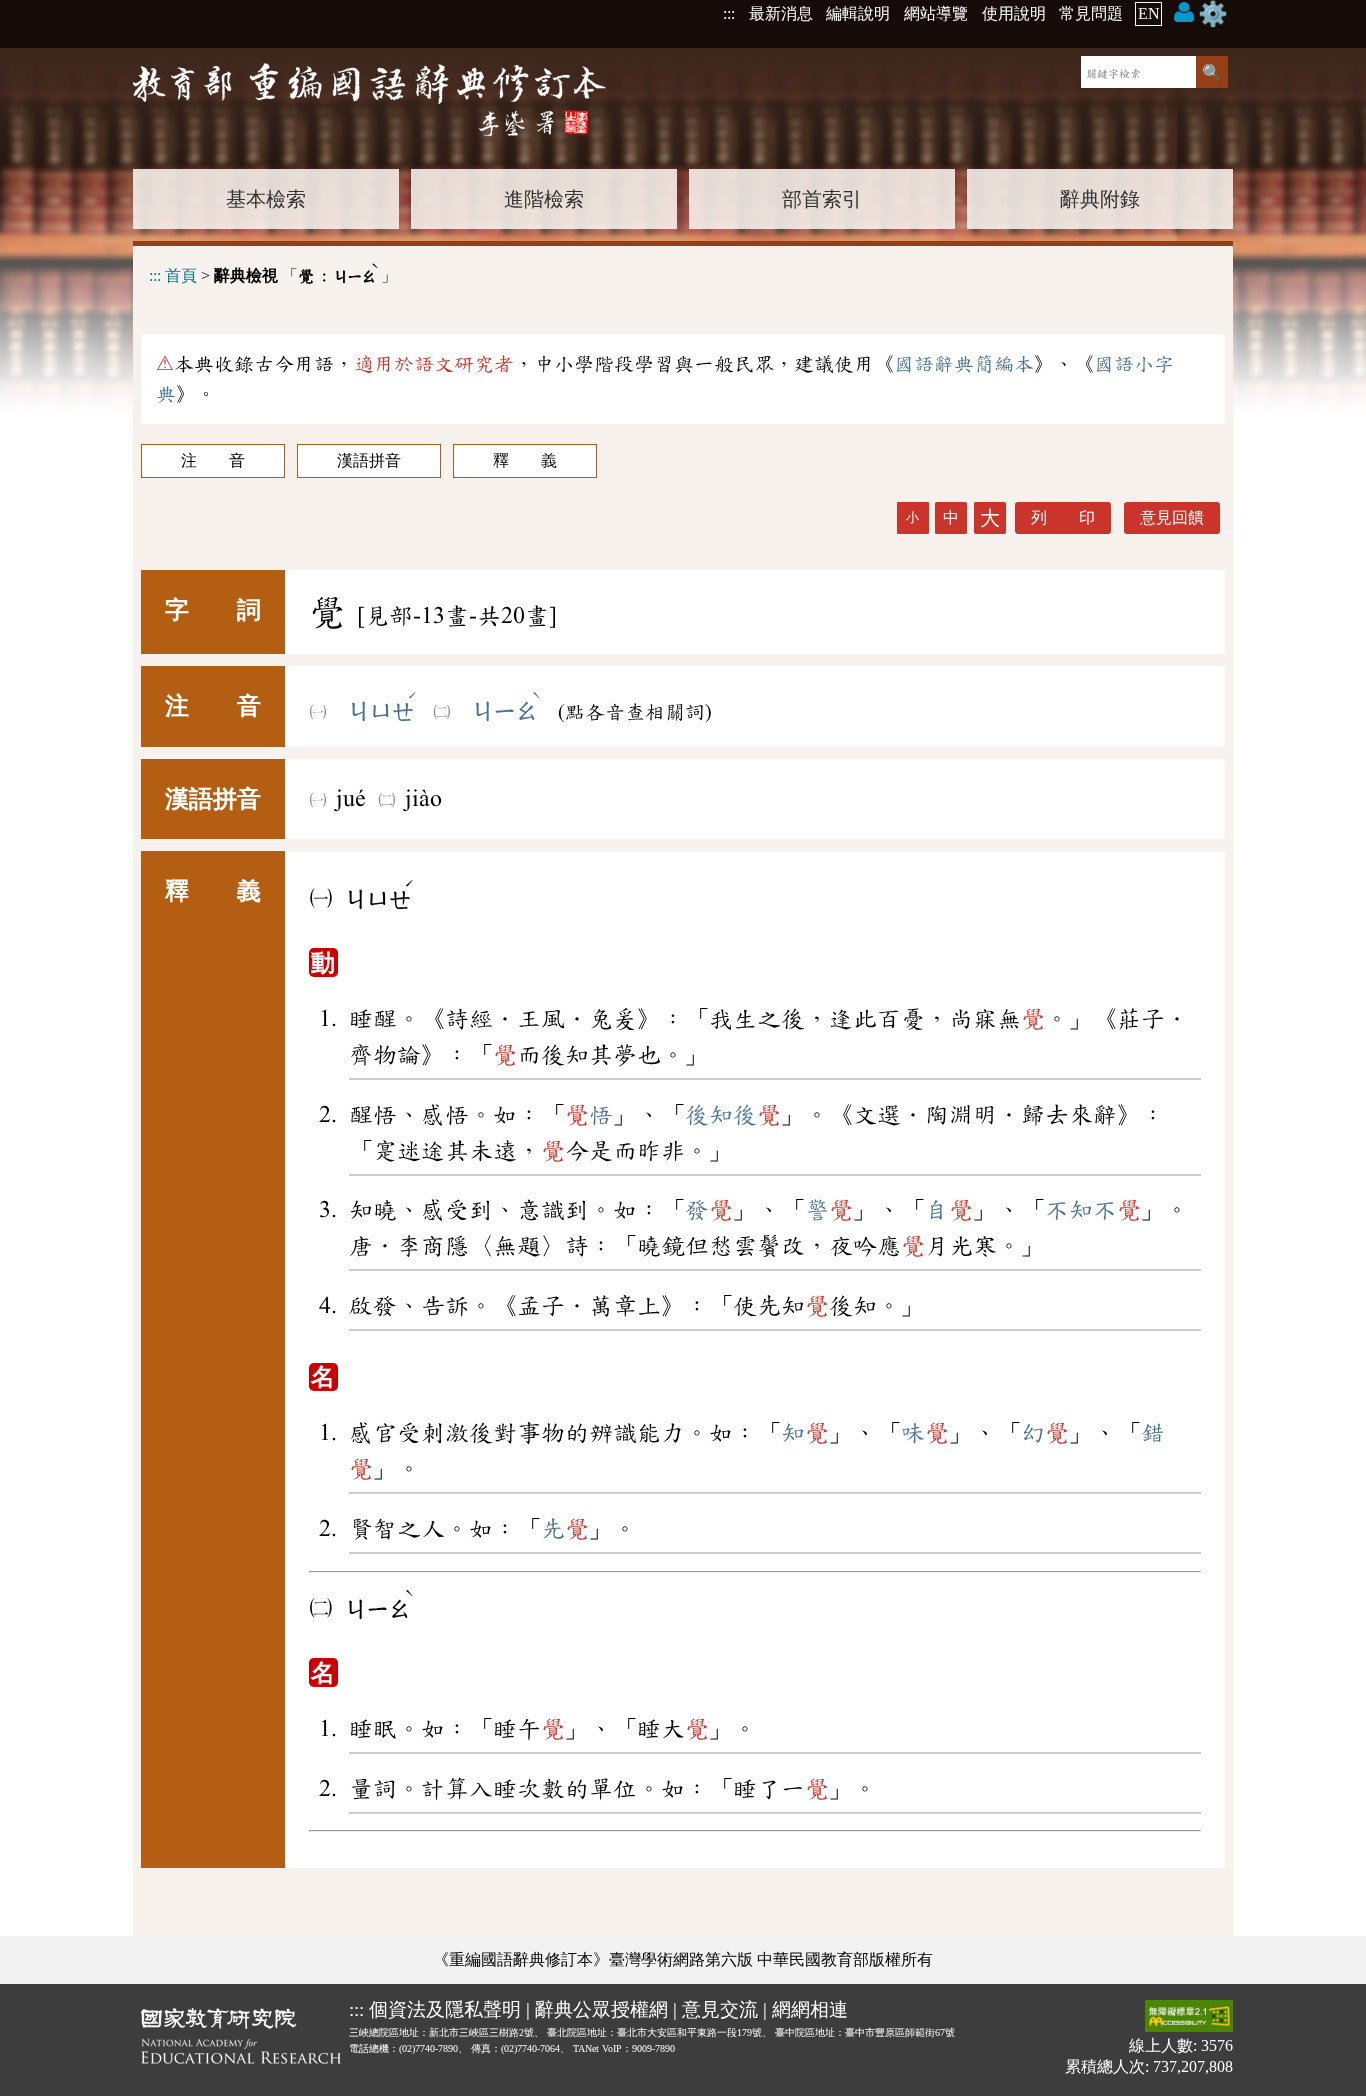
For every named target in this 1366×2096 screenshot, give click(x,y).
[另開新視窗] (241, 2040)
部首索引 (822, 199)
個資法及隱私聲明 (445, 2009)
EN (1149, 13)
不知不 (1093, 1210)
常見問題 (1091, 13)
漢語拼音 (369, 460)
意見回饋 (1172, 517)
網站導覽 (936, 13)
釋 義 (525, 460)
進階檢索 (544, 199)
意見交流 (720, 2009)
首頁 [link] (181, 275)
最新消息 (781, 13)
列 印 (1063, 517)
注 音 (213, 460)
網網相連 (810, 2009)
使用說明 (1014, 13)
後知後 (733, 1115)
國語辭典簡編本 (964, 364)
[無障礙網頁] (1189, 2017)
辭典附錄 (1100, 199)
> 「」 (273, 272)
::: (729, 13)
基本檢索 (266, 199)
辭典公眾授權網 (601, 2009)
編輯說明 (858, 13)
